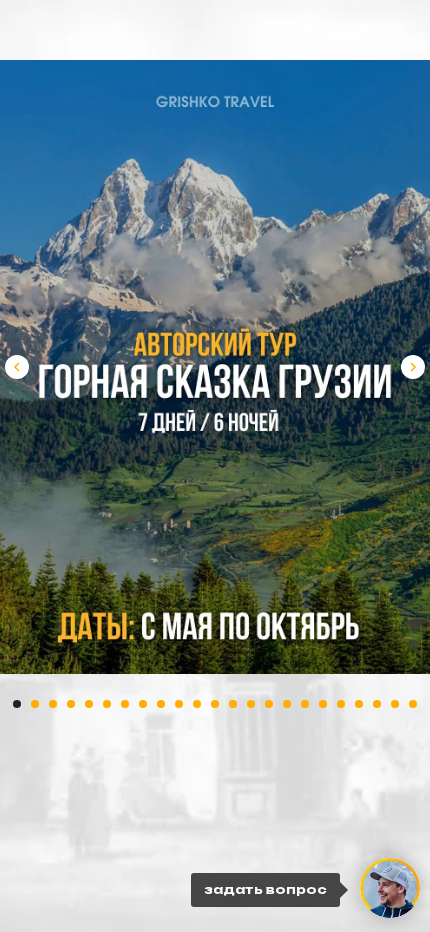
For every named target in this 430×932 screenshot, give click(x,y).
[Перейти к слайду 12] (215, 704)
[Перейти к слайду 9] (161, 704)
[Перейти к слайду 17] (305, 704)
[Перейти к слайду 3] (53, 704)
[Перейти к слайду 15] (269, 704)
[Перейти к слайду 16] (287, 704)
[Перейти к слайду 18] (323, 704)
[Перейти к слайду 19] (341, 704)
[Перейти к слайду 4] (71, 704)
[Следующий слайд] (413, 367)
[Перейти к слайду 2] (35, 704)
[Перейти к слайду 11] (197, 704)
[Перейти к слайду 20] (359, 704)
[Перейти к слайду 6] (107, 704)
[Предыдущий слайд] (17, 367)
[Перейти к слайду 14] (251, 704)
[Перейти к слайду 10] (179, 704)
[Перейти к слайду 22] (395, 704)
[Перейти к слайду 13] (233, 704)
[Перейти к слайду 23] (413, 704)
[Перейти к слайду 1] (17, 704)
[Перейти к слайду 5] (89, 704)
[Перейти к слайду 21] (377, 704)
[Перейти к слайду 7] (125, 704)
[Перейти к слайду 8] (143, 704)
